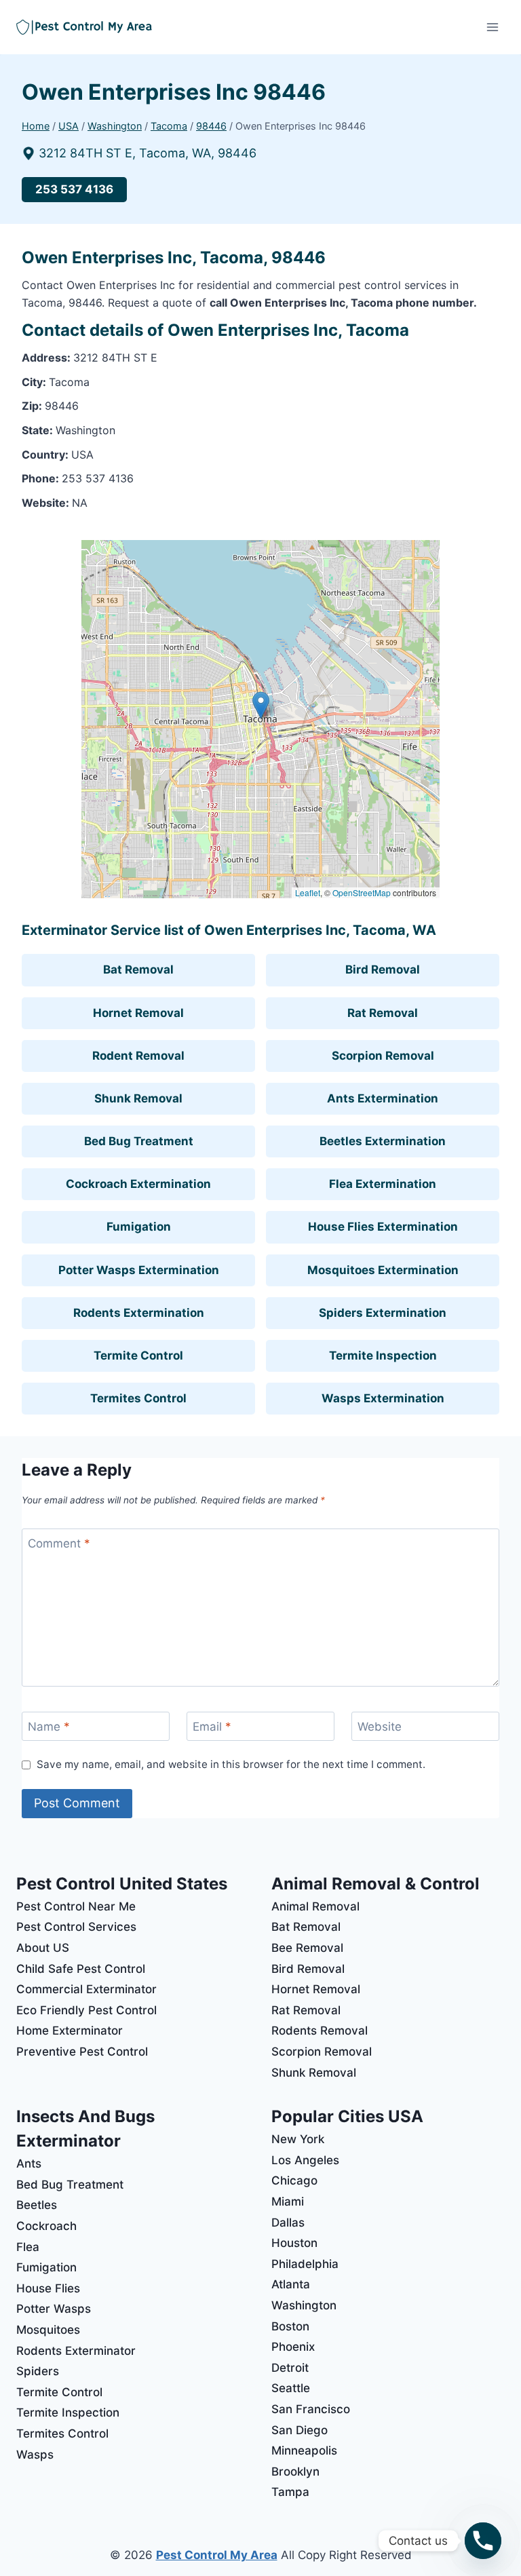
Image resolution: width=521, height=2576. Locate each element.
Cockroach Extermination (138, 1184)
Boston (290, 2326)
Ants (29, 2164)
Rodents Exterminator (76, 2351)
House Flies (48, 2288)
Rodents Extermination (139, 1313)
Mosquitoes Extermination (383, 1270)
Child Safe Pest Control (81, 1969)
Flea (28, 2247)
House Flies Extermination (383, 1227)
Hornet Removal (138, 1013)
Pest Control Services (76, 1927)
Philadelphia (305, 2264)
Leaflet (308, 892)
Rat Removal (383, 1013)
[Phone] (483, 2541)
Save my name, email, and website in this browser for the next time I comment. (231, 1764)
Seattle (291, 2388)
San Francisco (311, 2409)
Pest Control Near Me (76, 1906)
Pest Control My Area (217, 2555)
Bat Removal (138, 969)
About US (43, 1948)
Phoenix (293, 2347)
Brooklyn (295, 2472)
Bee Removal (307, 1948)
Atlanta (291, 2284)
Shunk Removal (138, 1098)
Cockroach (46, 2226)
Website (380, 1727)
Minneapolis (304, 2450)
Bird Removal (383, 969)
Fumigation (139, 1227)
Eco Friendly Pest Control (86, 2010)
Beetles (37, 2205)
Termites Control (138, 1398)
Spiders (38, 2371)
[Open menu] (492, 27)
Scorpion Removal (383, 1056)
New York (298, 2139)
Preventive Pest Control (82, 2052)
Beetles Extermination (383, 1141)
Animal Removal (315, 1906)
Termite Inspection (383, 1356)
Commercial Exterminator (86, 1989)
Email (212, 1727)
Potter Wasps (54, 2309)
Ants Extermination (383, 1098)
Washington (304, 2305)
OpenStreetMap (362, 892)
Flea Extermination (383, 1184)
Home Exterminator (70, 2031)
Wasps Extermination (383, 1398)
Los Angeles (305, 2160)
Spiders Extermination (383, 1313)
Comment (59, 1543)
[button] (261, 705)
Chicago (294, 2180)
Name (49, 1727)
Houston (294, 2243)
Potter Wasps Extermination (139, 1270)
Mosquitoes (48, 2330)
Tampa (290, 2492)
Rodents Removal (320, 2031)
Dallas (288, 2223)
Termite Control (138, 1356)
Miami (288, 2202)
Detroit (290, 2368)
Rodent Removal (138, 1056)
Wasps (35, 2455)
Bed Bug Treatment (139, 1141)
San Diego (300, 2430)
